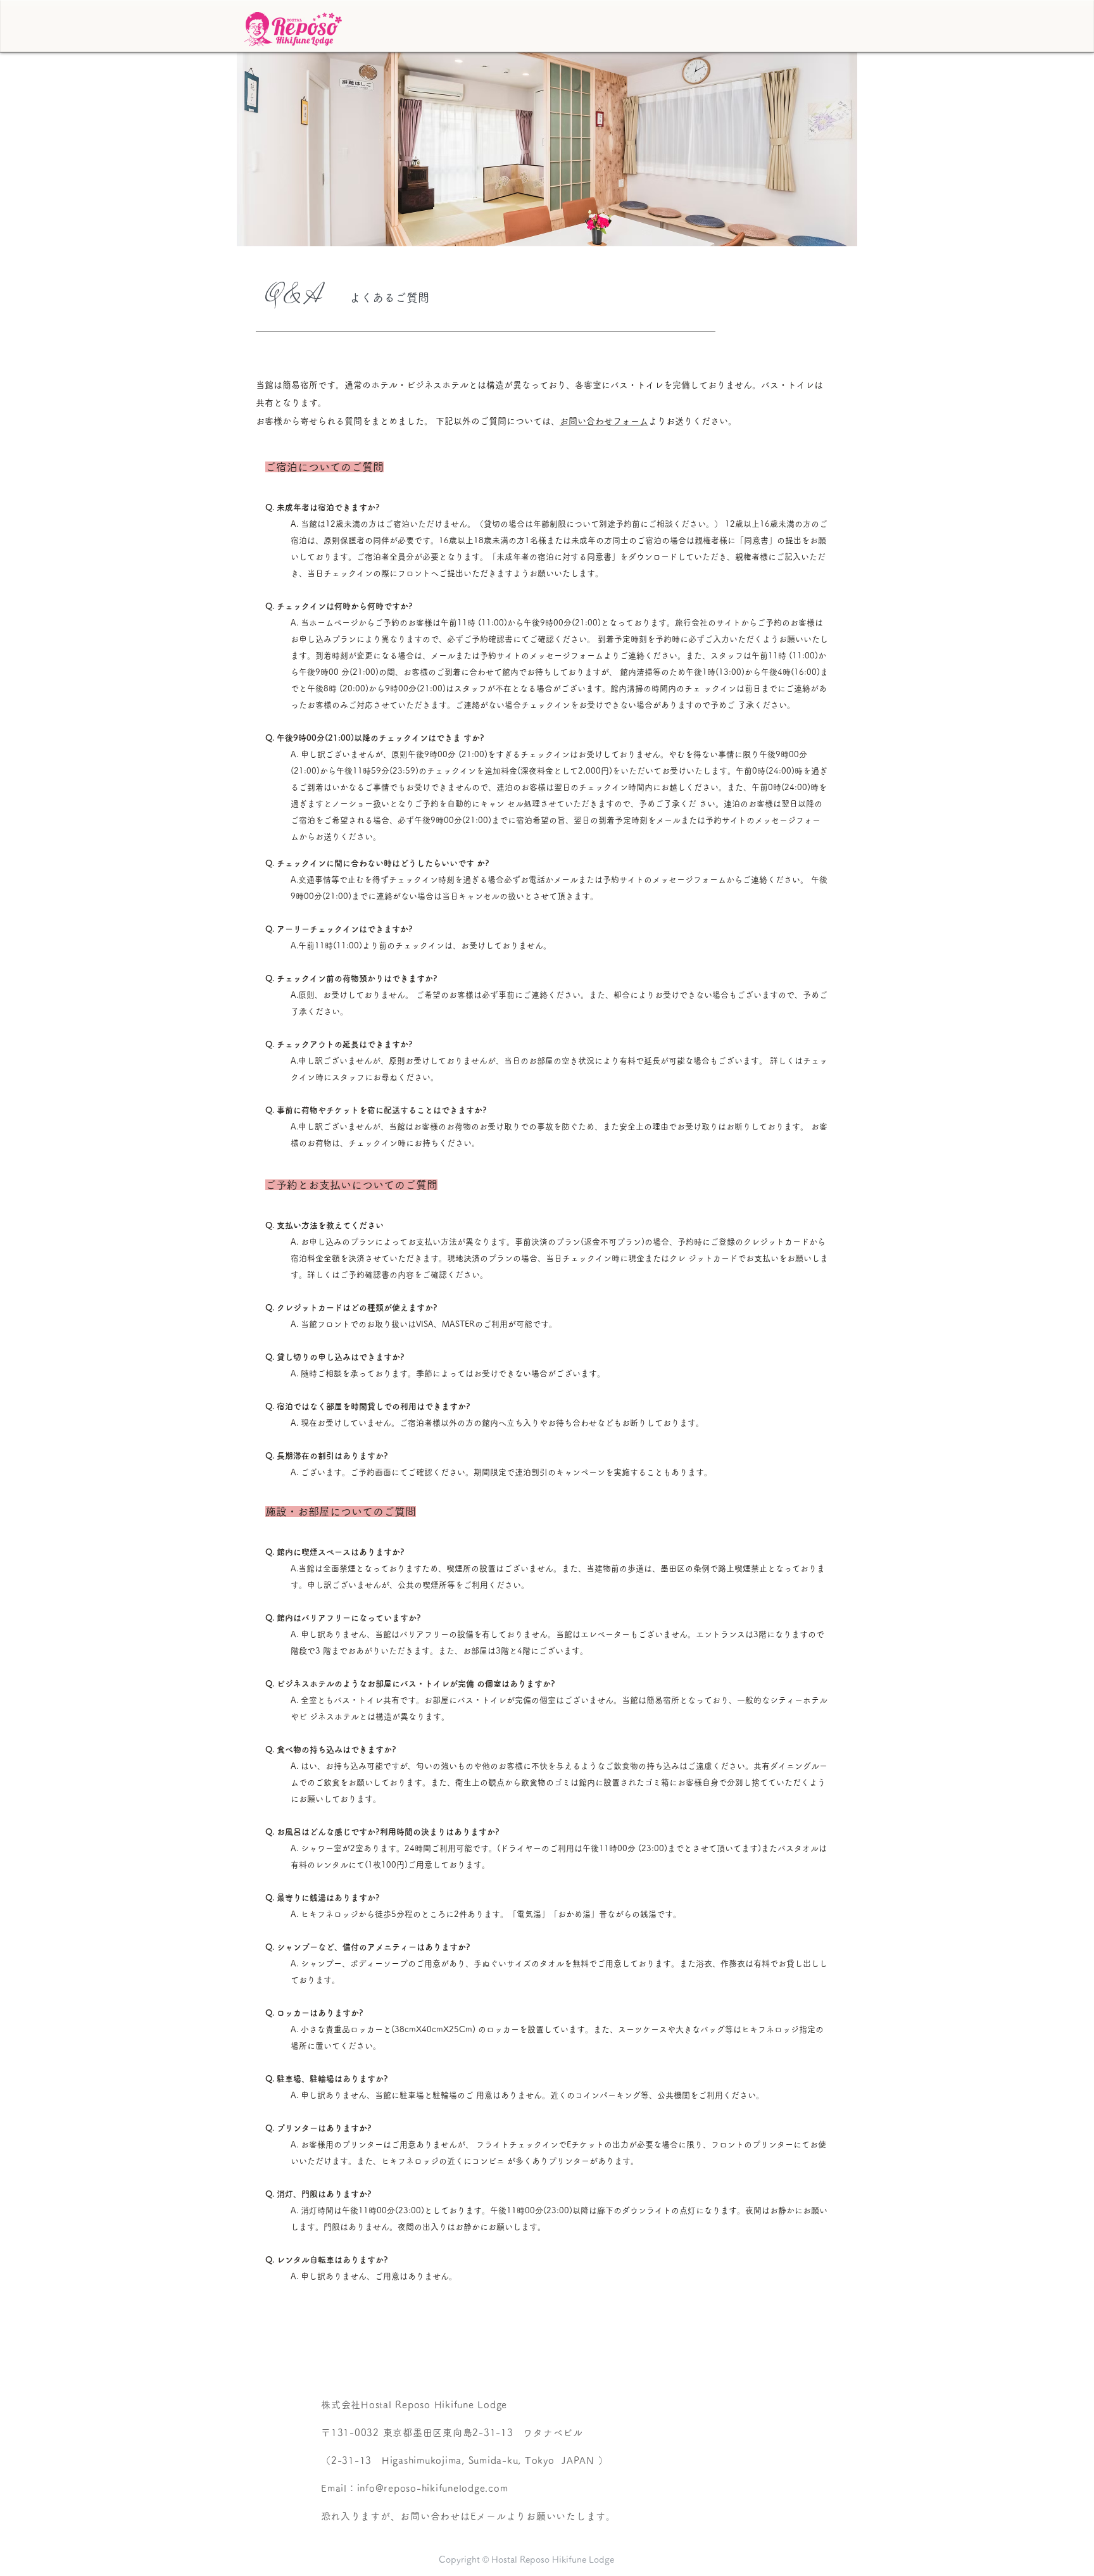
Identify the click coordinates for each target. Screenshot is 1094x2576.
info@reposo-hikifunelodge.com (433, 2488)
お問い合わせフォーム (604, 421)
